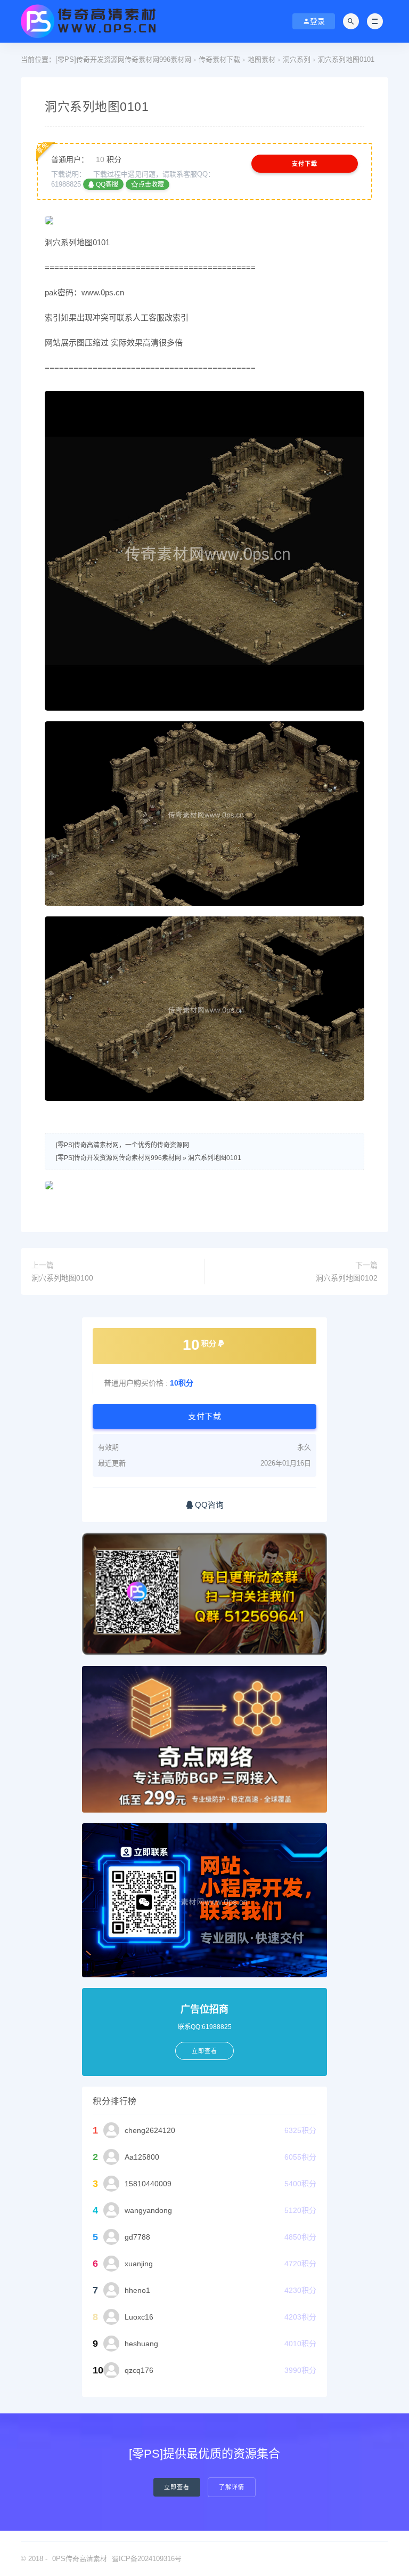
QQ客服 (106, 184)
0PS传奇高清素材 (80, 2559)
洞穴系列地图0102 (347, 1278)
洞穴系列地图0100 (62, 1278)
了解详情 (232, 2487)
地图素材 (261, 59)
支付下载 (305, 164)
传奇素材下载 (219, 59)
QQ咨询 (208, 1505)
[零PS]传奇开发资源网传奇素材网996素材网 (123, 59)
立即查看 (177, 2487)
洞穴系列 (297, 59)
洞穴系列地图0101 (215, 1158)
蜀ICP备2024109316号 (147, 2559)
